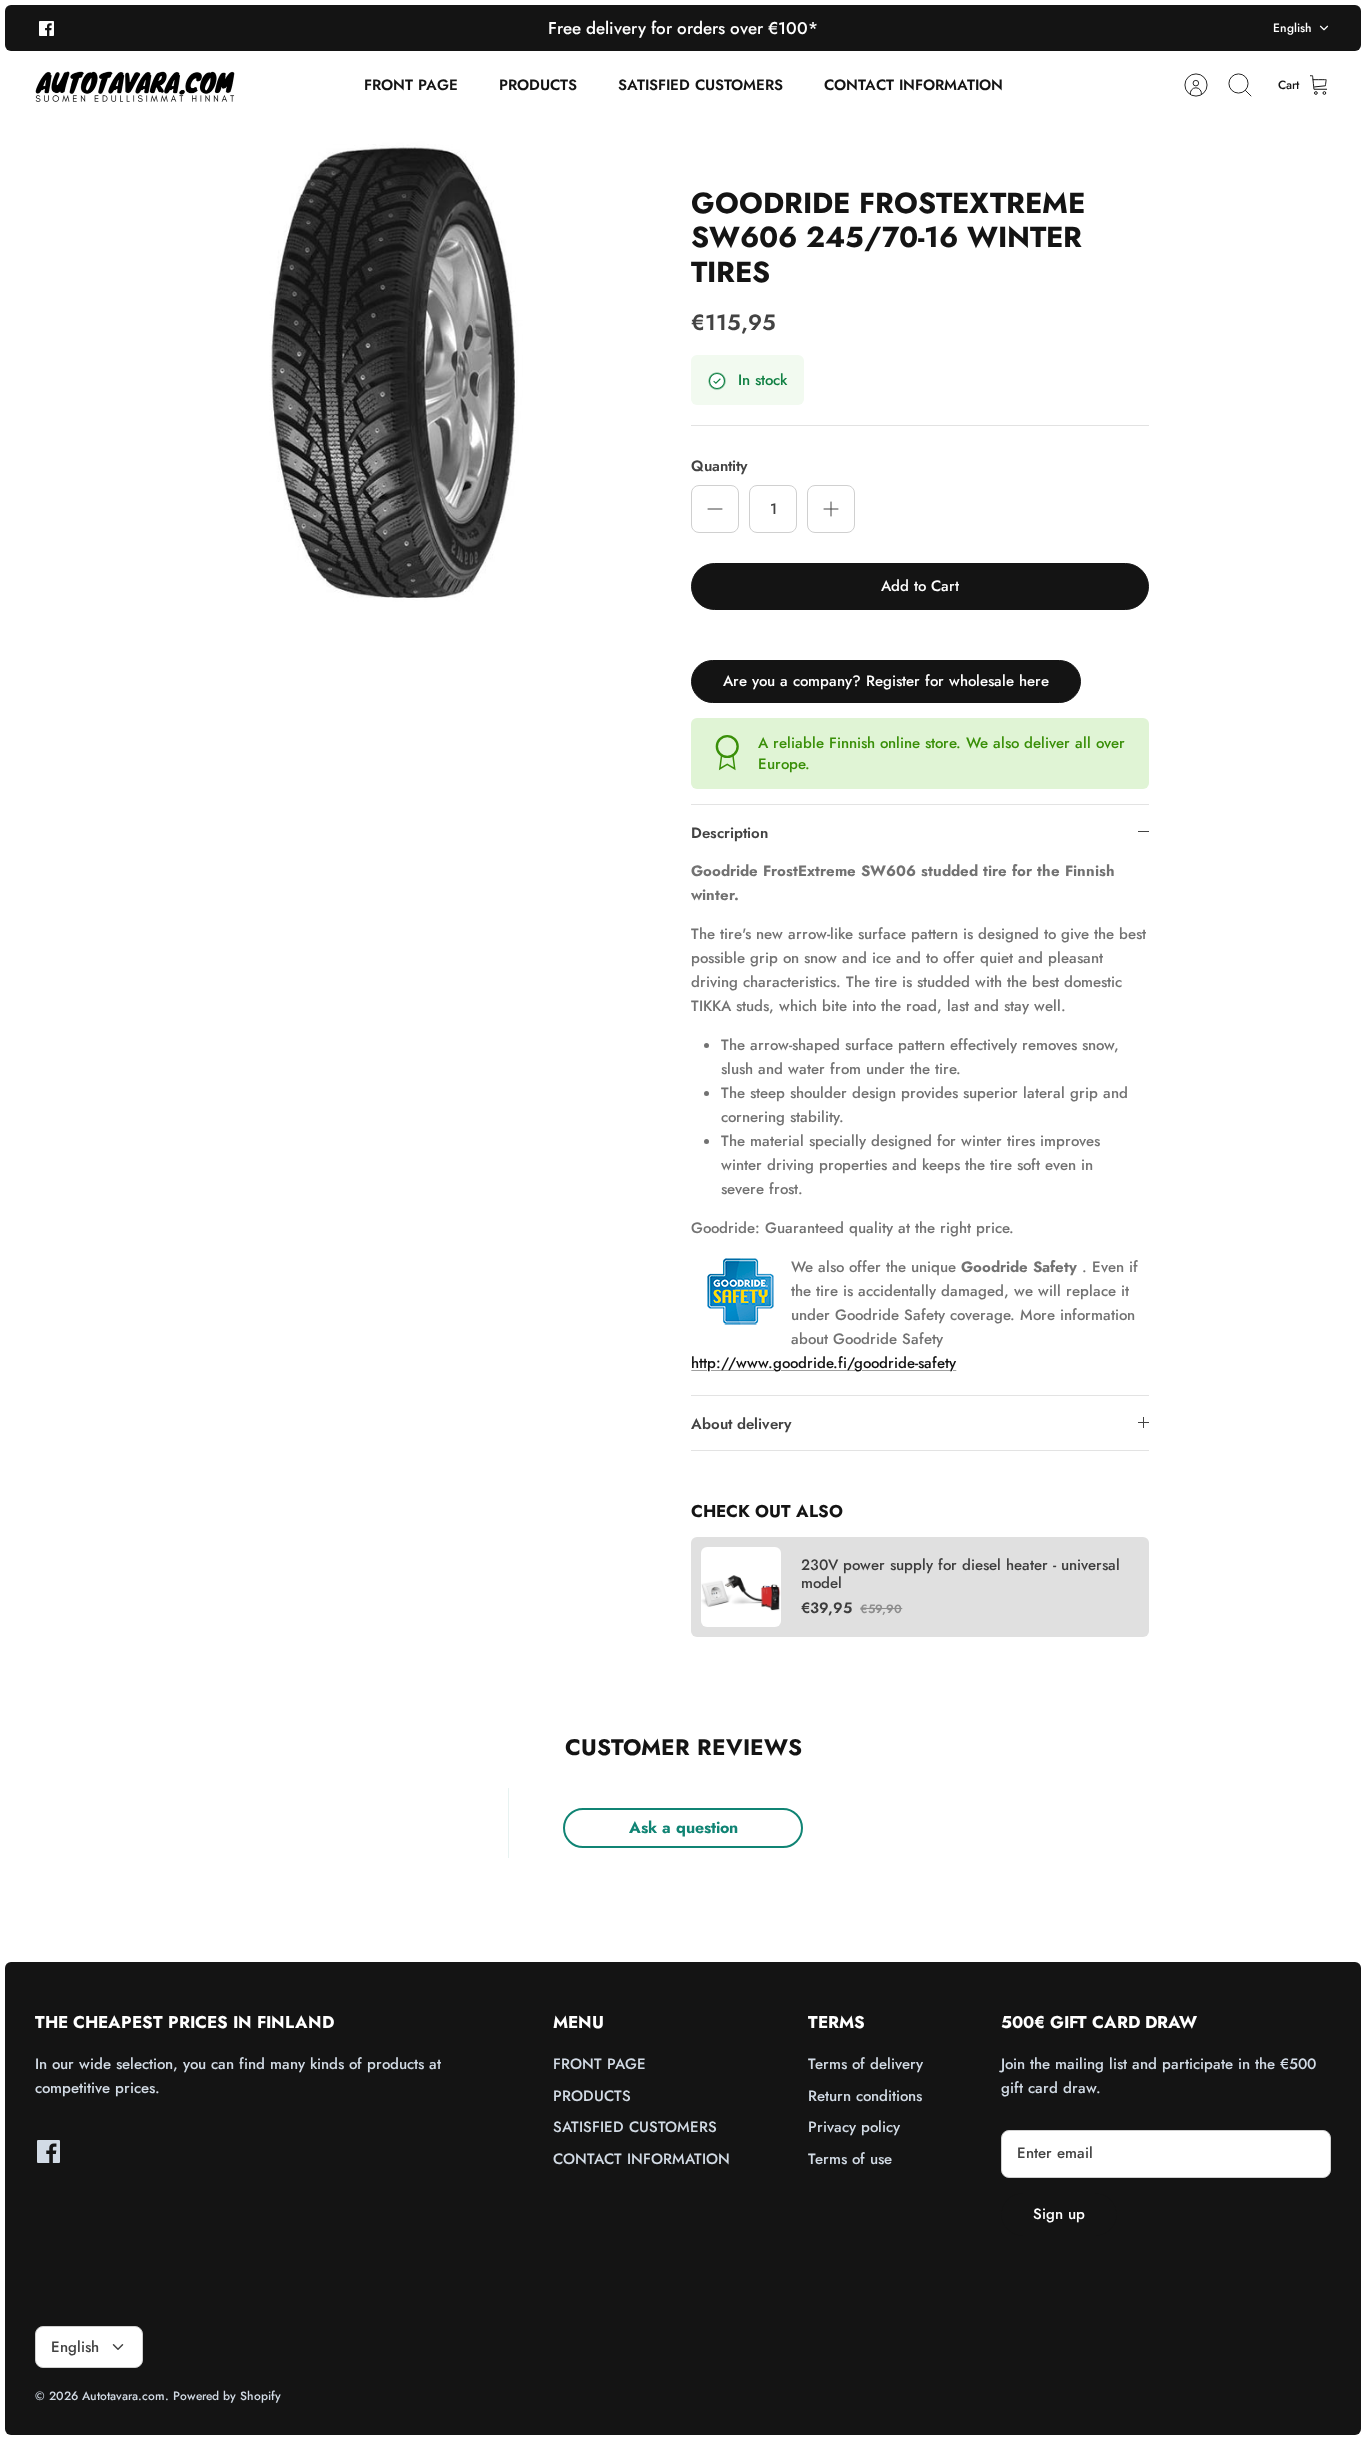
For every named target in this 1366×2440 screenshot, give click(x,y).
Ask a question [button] (683, 1827)
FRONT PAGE (411, 85)
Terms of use (850, 2159)
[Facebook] (46, 27)
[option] (394, 367)
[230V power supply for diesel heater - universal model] (741, 1587)
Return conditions (865, 2096)
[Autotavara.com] (135, 85)
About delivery (741, 1424)
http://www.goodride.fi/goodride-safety (823, 1363)
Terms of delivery (865, 2064)
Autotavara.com (123, 2396)
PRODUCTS (538, 85)
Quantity (719, 466)
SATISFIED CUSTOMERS (700, 85)
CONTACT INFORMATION (913, 85)
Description (729, 833)
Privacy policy (854, 2127)
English (1292, 28)
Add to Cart (920, 586)
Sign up (1059, 2214)
